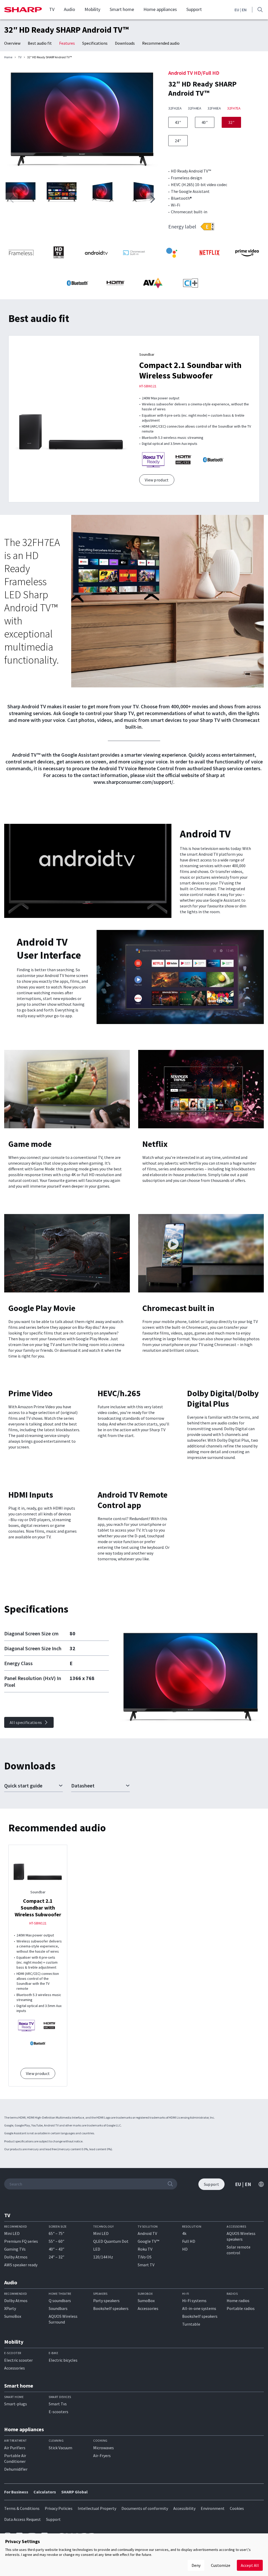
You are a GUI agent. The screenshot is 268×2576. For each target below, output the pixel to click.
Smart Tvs (58, 2404)
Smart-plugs (16, 2404)
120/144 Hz (103, 2257)
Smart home (122, 9)
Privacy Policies (59, 2508)
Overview (12, 43)
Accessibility (184, 2508)
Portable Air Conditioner (15, 2458)
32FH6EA (214, 108)
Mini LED (12, 2233)
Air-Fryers (102, 2456)
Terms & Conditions (22, 2508)
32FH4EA (195, 108)
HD (185, 2249)
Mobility (92, 9)
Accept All (250, 2565)
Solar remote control (239, 2250)
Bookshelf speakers (111, 2308)
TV (52, 9)
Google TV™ (148, 2241)
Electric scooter (18, 2360)
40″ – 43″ (57, 2249)
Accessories (148, 2308)
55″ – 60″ (57, 2241)
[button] (153, 199)
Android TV (147, 2233)
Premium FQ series (21, 2241)
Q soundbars (60, 2301)
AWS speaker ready (21, 2265)
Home (8, 57)
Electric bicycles (63, 2360)
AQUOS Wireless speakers (241, 2236)
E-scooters (58, 2412)
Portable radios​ (241, 2308)
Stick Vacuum (60, 2448)
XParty (10, 2308)
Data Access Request (23, 2519)
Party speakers (106, 2301)
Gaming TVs (15, 2249)
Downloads (125, 43)
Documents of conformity (145, 2508)
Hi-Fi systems (194, 2301)
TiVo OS (145, 2257)
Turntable (191, 2324)
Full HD (189, 2241)
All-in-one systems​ (199, 2308)
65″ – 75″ (57, 2233)
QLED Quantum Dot (111, 2241)
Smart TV (146, 2265)
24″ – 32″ (57, 2257)
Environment (213, 2508)
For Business (16, 2492)
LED (97, 2249)
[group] (82, 121)
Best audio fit (40, 43)
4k (184, 2233)
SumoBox (13, 2316)
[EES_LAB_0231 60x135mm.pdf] (207, 227)
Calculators (45, 2492)
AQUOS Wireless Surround (63, 2319)
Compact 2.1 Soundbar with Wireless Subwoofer (190, 370)
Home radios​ (238, 2301)
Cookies (237, 2508)
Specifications (95, 43)
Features (67, 43)
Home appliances (160, 9)
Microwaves (104, 2448)
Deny (196, 2565)
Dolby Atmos (16, 2257)
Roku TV (145, 2249)
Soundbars (58, 2308)
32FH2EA (175, 108)
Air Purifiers (15, 2448)
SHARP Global (74, 2492)
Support (194, 9)
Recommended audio (161, 43)
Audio (69, 9)
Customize (221, 2565)
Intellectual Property (97, 2508)
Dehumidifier (16, 2469)
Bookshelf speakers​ (200, 2316)
